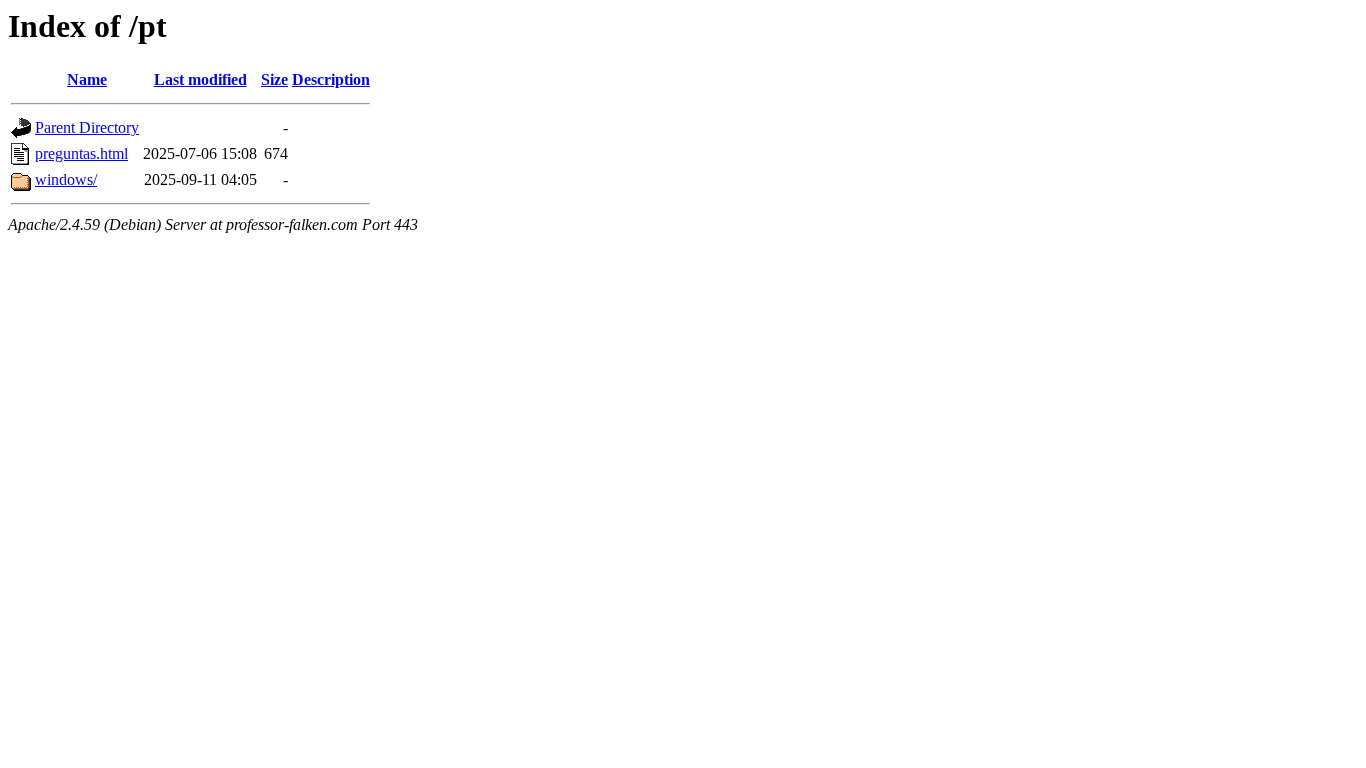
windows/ (66, 179)
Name (87, 79)
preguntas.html (81, 153)
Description (331, 79)
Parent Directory (87, 127)
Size (274, 79)
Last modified (200, 79)
